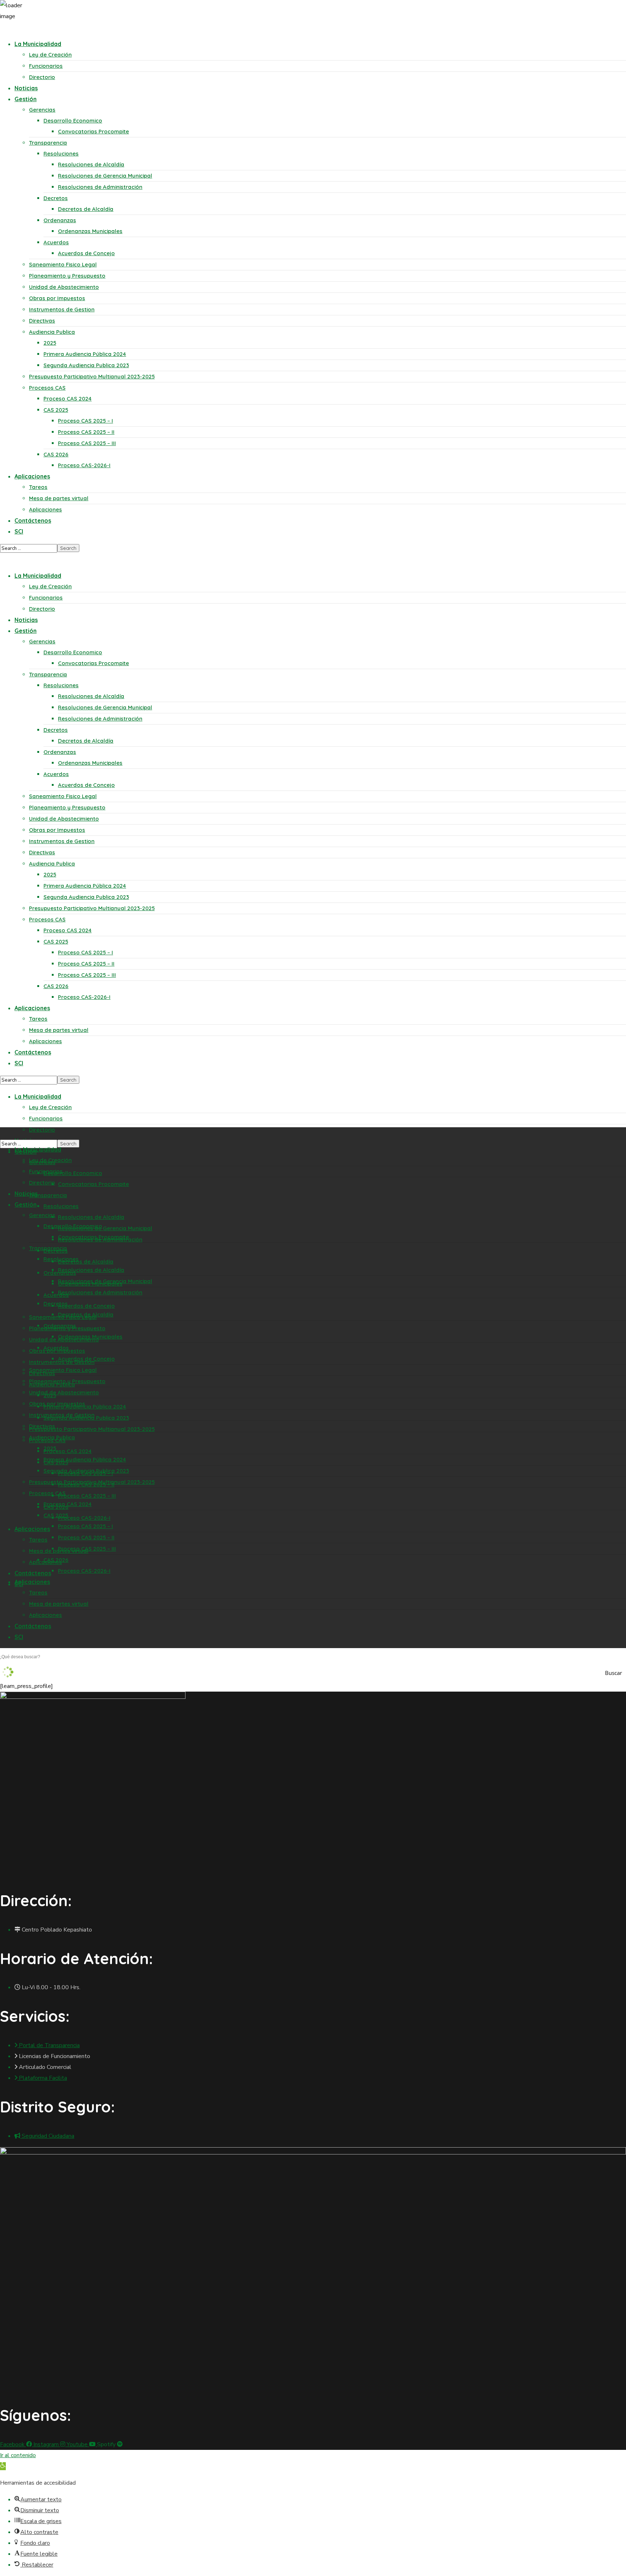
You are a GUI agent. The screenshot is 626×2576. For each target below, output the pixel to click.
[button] (3, 2466)
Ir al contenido (18, 2455)
